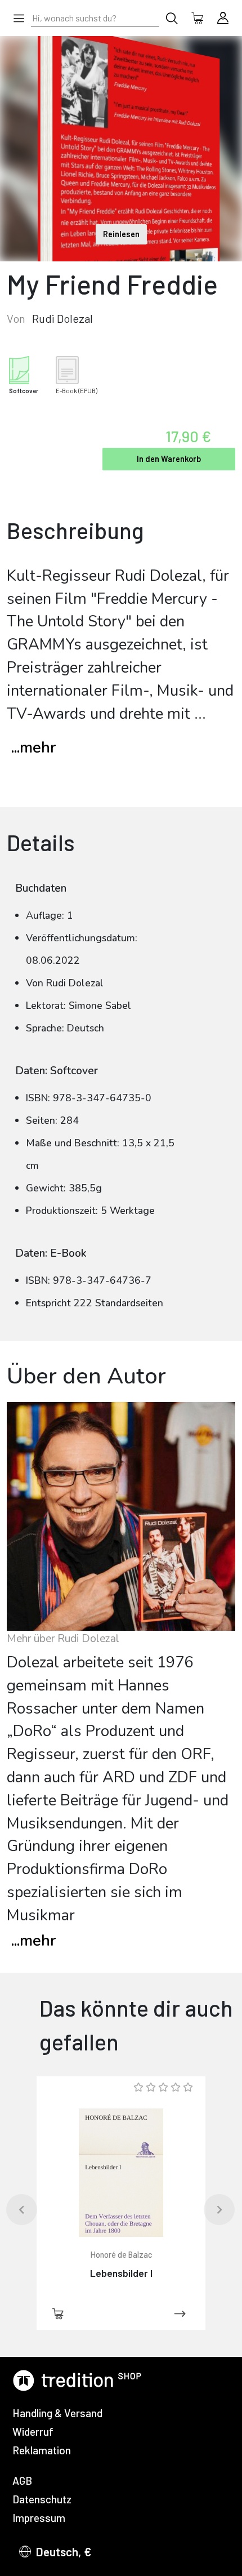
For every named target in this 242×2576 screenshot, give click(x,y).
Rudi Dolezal (62, 318)
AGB (22, 2481)
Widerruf (33, 2432)
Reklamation (42, 2450)
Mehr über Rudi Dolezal (63, 1639)
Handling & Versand (57, 2413)
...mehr (33, 748)
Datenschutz (42, 2499)
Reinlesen (121, 234)
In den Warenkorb (169, 459)
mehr (33, 1941)
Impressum (39, 2518)
